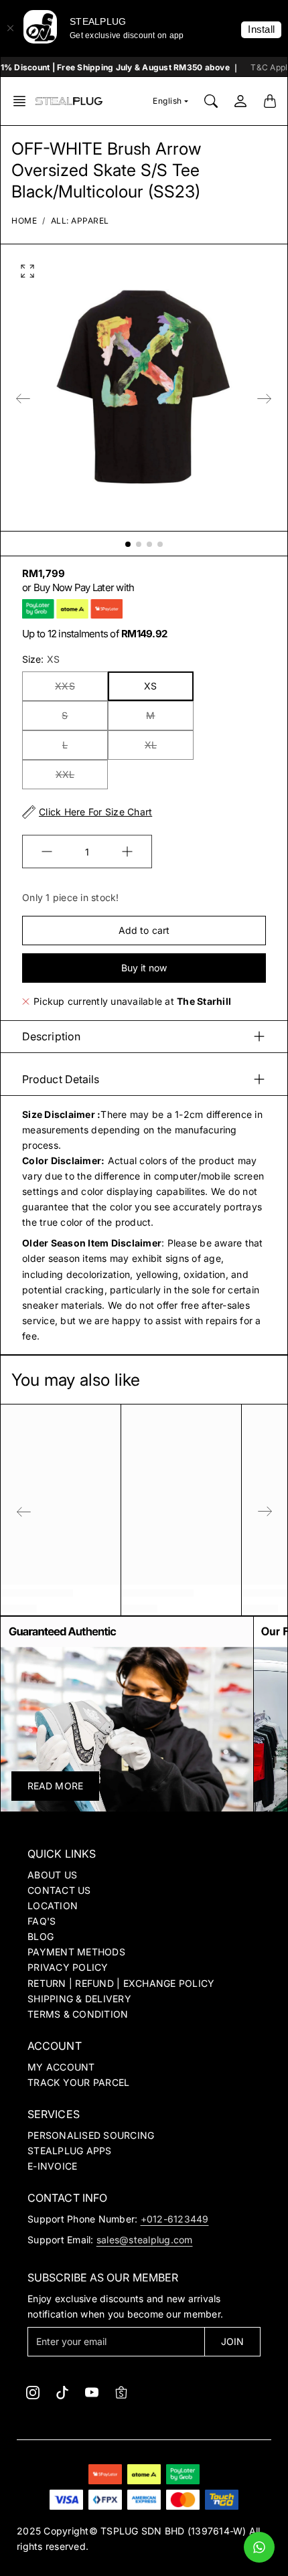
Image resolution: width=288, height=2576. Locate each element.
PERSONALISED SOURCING (91, 2135)
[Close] (10, 28)
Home (24, 221)
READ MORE (55, 1786)
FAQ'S (42, 1921)
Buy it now (144, 968)
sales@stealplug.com (145, 2240)
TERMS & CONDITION (78, 2014)
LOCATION (53, 1906)
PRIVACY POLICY (68, 1967)
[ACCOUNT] (240, 101)
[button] (23, 101)
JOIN (232, 2341)
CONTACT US (59, 1890)
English (167, 101)
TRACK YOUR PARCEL (78, 2082)
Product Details (61, 1079)
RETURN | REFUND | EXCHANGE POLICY (121, 1983)
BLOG (41, 1936)
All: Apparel (80, 221)
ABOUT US (52, 1875)
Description (51, 1036)
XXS (65, 686)
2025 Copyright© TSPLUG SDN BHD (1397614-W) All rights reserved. (139, 2539)
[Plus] (127, 852)
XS (150, 686)
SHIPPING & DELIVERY (79, 1999)
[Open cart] (270, 101)
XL (151, 745)
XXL (65, 774)
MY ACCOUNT (61, 2067)
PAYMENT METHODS (76, 1952)
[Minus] (47, 852)
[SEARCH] (211, 101)
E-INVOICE (52, 2166)
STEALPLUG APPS (70, 2151)
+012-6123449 (175, 2219)
